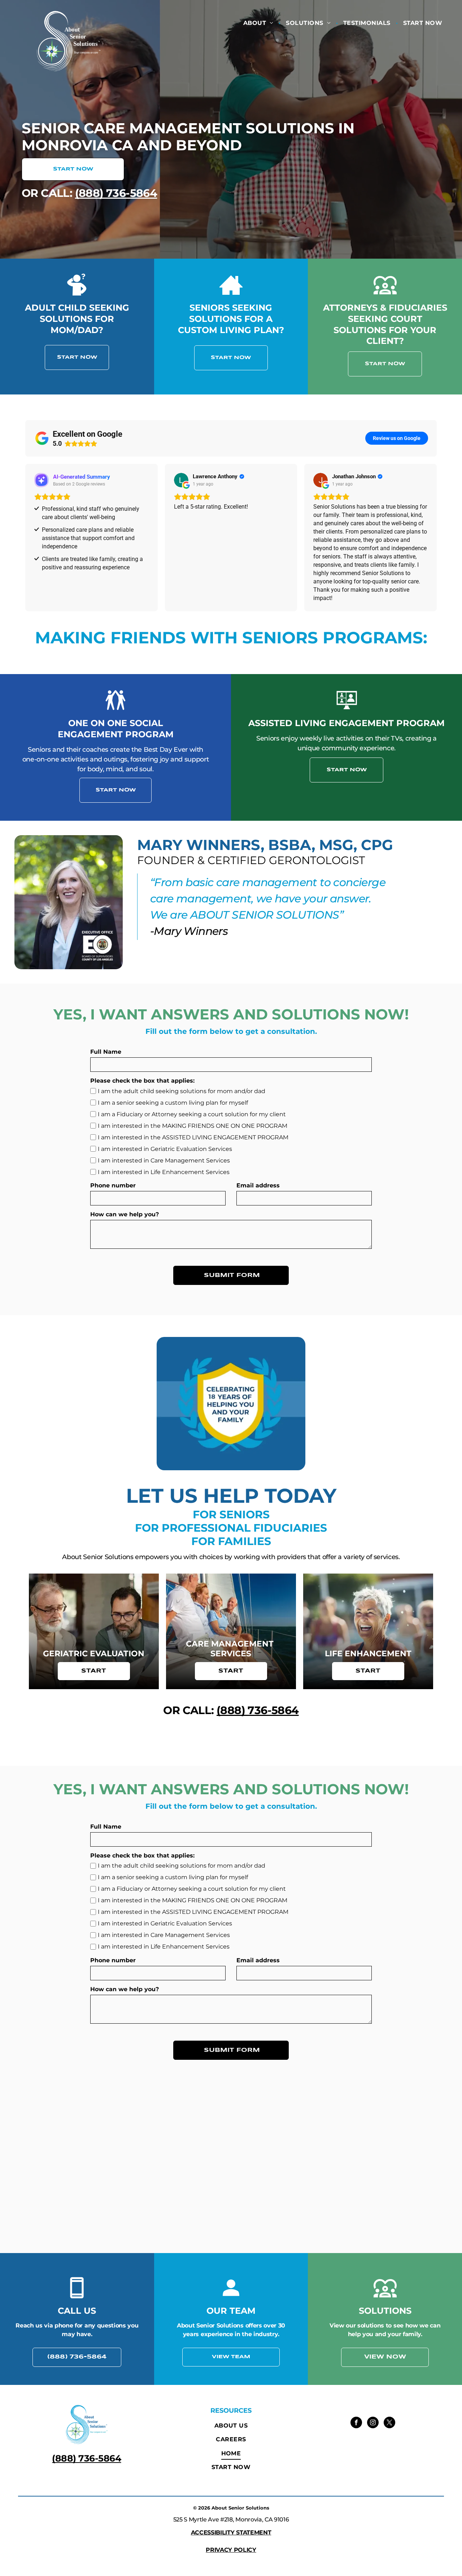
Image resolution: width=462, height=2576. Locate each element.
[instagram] (373, 2423)
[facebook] (356, 2423)
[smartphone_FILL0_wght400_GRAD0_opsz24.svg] (77, 2297)
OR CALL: (47, 193)
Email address (258, 1185)
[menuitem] (259, 23)
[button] (25, 538)
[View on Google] (181, 480)
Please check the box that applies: (142, 1081)
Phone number (113, 1185)
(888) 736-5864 (116, 193)
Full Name (106, 1052)
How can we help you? (125, 1214)
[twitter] (389, 2423)
